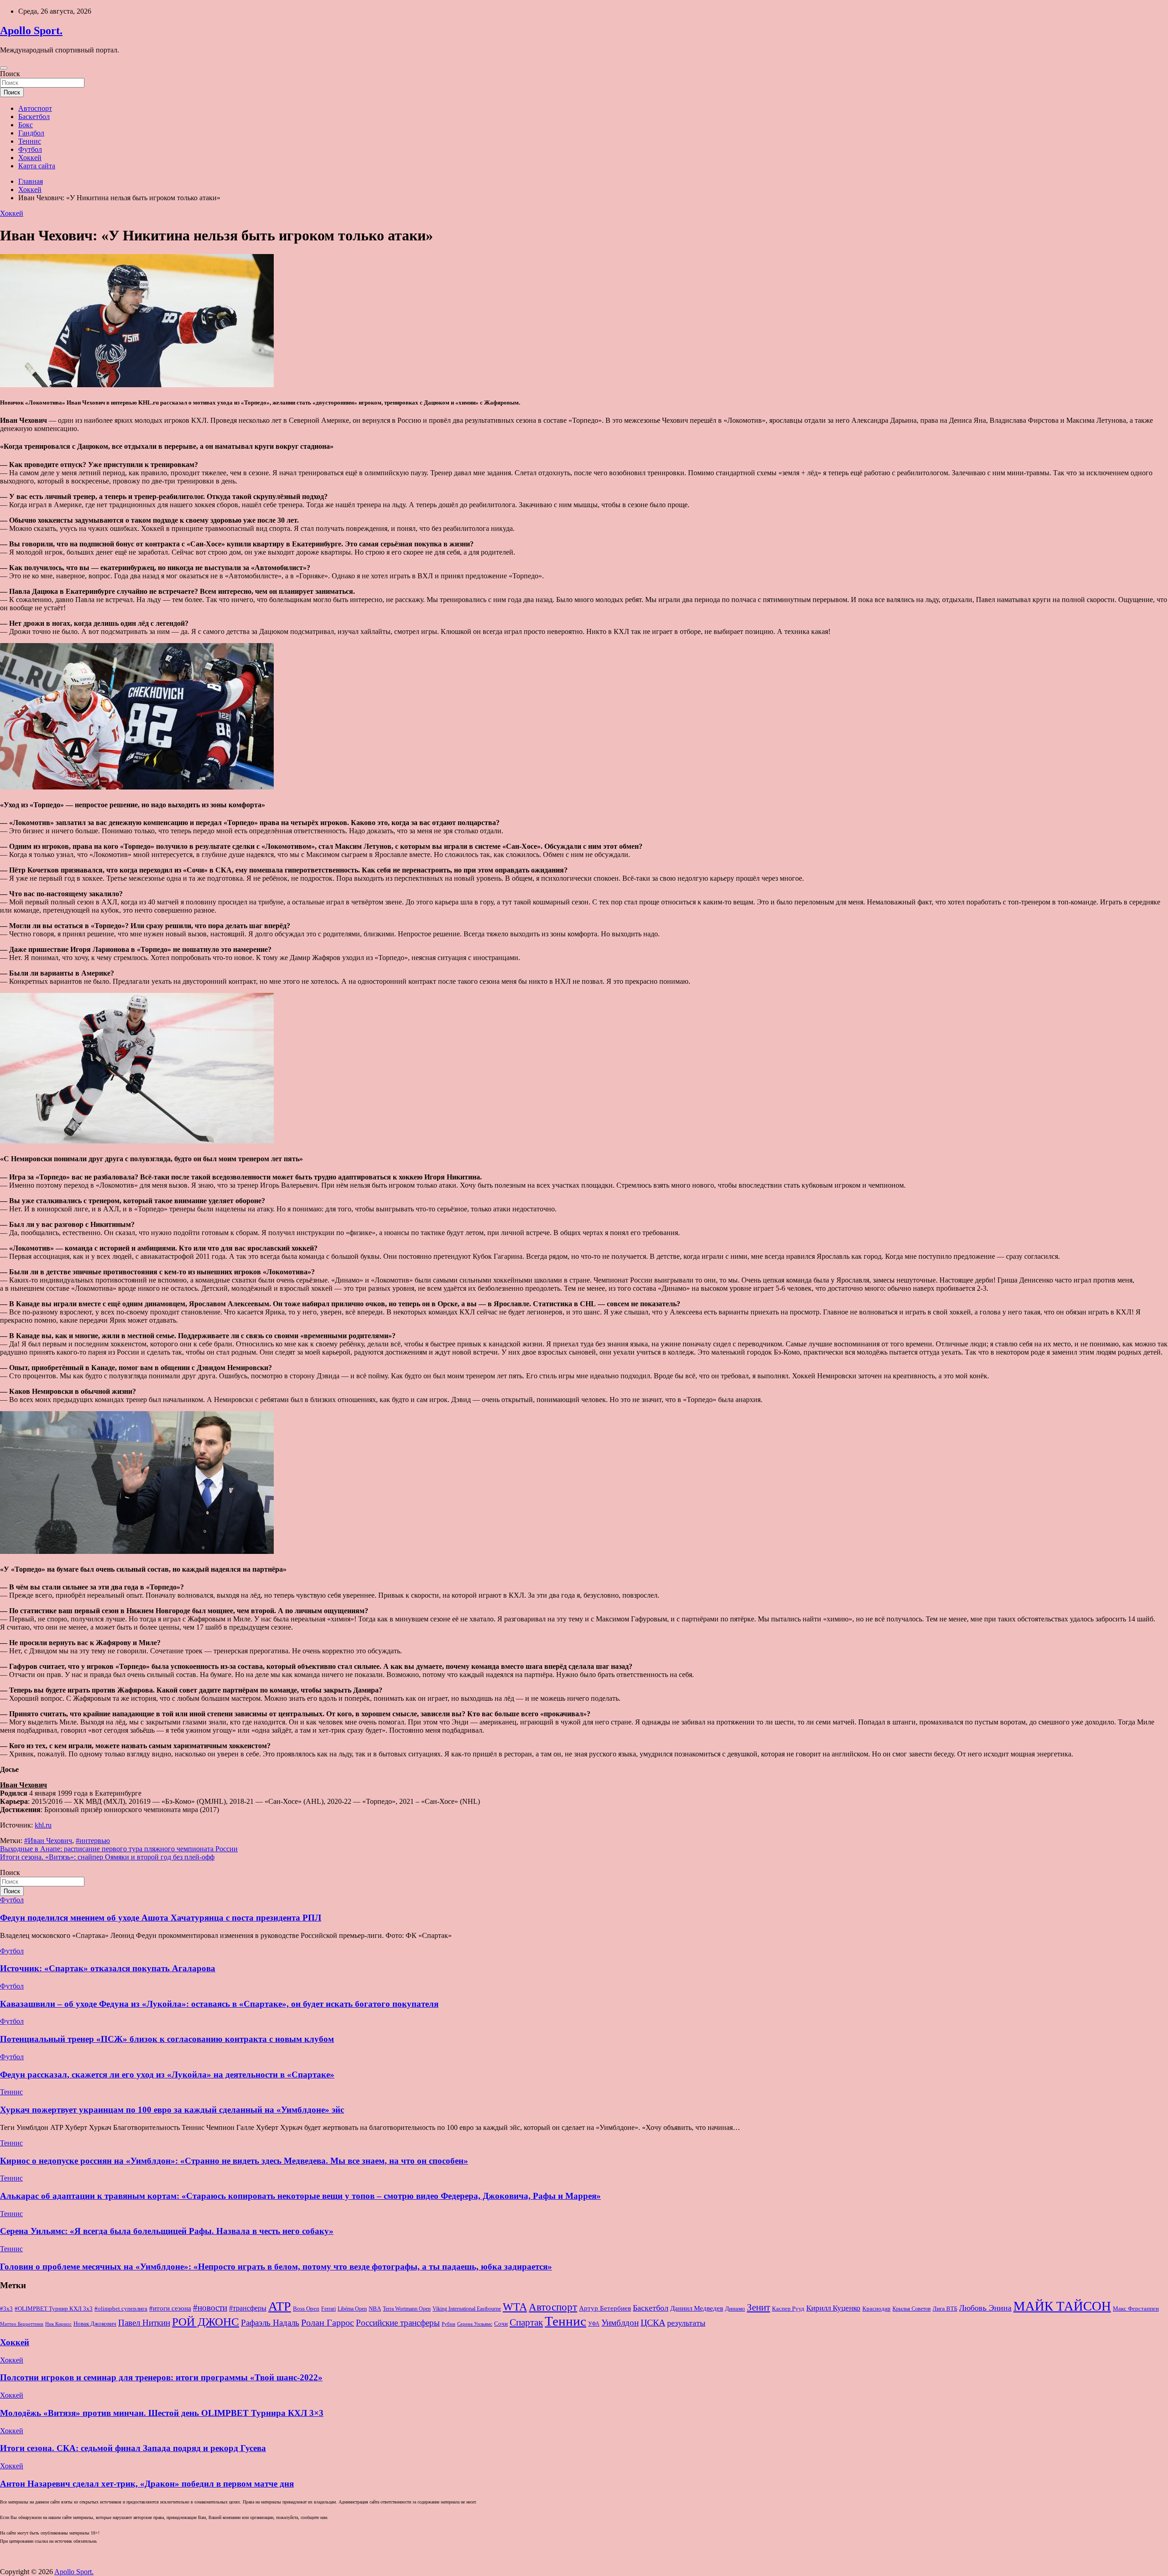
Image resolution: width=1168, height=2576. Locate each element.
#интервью (93, 1841)
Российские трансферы (398, 2323)
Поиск (10, 74)
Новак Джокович (95, 2324)
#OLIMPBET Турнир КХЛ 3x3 (54, 2309)
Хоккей (30, 158)
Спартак (526, 2322)
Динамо (735, 2309)
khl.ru (43, 1825)
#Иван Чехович (48, 1841)
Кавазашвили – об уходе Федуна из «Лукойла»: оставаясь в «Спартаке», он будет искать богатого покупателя (219, 2004)
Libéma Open (352, 2309)
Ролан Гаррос (328, 2322)
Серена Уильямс (475, 2324)
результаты (686, 2323)
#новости (210, 2308)
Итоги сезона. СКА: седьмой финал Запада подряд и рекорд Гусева (133, 2448)
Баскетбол (34, 117)
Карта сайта (37, 166)
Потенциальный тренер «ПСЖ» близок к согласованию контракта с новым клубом (167, 2039)
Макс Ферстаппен (1136, 2309)
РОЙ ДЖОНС (206, 2322)
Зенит (759, 2307)
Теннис (30, 141)
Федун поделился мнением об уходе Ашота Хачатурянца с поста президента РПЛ (161, 1918)
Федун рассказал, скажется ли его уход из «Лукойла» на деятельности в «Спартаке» (167, 2075)
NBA (375, 2309)
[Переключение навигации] (4, 68)
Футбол (30, 149)
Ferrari (328, 2309)
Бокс (26, 125)
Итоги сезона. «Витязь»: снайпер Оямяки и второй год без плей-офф (107, 1857)
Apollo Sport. (31, 31)
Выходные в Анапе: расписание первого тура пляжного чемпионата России (119, 1849)
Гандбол (31, 133)
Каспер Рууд (788, 2309)
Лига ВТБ (945, 2309)
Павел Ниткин (144, 2323)
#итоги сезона (170, 2308)
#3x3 (6, 2309)
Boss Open (306, 2309)
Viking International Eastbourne (467, 2309)
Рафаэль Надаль (270, 2323)
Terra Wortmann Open (407, 2309)
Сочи (501, 2324)
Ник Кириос (58, 2324)
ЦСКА (653, 2322)
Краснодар (876, 2309)
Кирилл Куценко (833, 2308)
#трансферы (248, 2308)
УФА (594, 2324)
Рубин (448, 2324)
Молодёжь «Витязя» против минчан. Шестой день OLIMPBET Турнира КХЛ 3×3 (162, 2413)
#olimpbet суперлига (121, 2309)
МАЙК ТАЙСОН (1062, 2306)
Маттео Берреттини (22, 2324)
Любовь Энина (985, 2308)
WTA (515, 2307)
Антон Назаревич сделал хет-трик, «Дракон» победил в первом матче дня (147, 2484)
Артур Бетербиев (605, 2308)
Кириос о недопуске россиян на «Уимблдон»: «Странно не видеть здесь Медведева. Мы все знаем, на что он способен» (234, 2161)
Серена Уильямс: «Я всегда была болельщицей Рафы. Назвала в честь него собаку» (167, 2231)
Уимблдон (620, 2323)
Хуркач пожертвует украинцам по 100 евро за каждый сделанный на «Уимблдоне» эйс (172, 2110)
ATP (280, 2306)
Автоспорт (35, 108)
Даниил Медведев (697, 2308)
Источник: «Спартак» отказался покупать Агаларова (108, 1968)
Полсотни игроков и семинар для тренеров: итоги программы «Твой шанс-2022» (161, 2377)
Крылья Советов (912, 2309)
